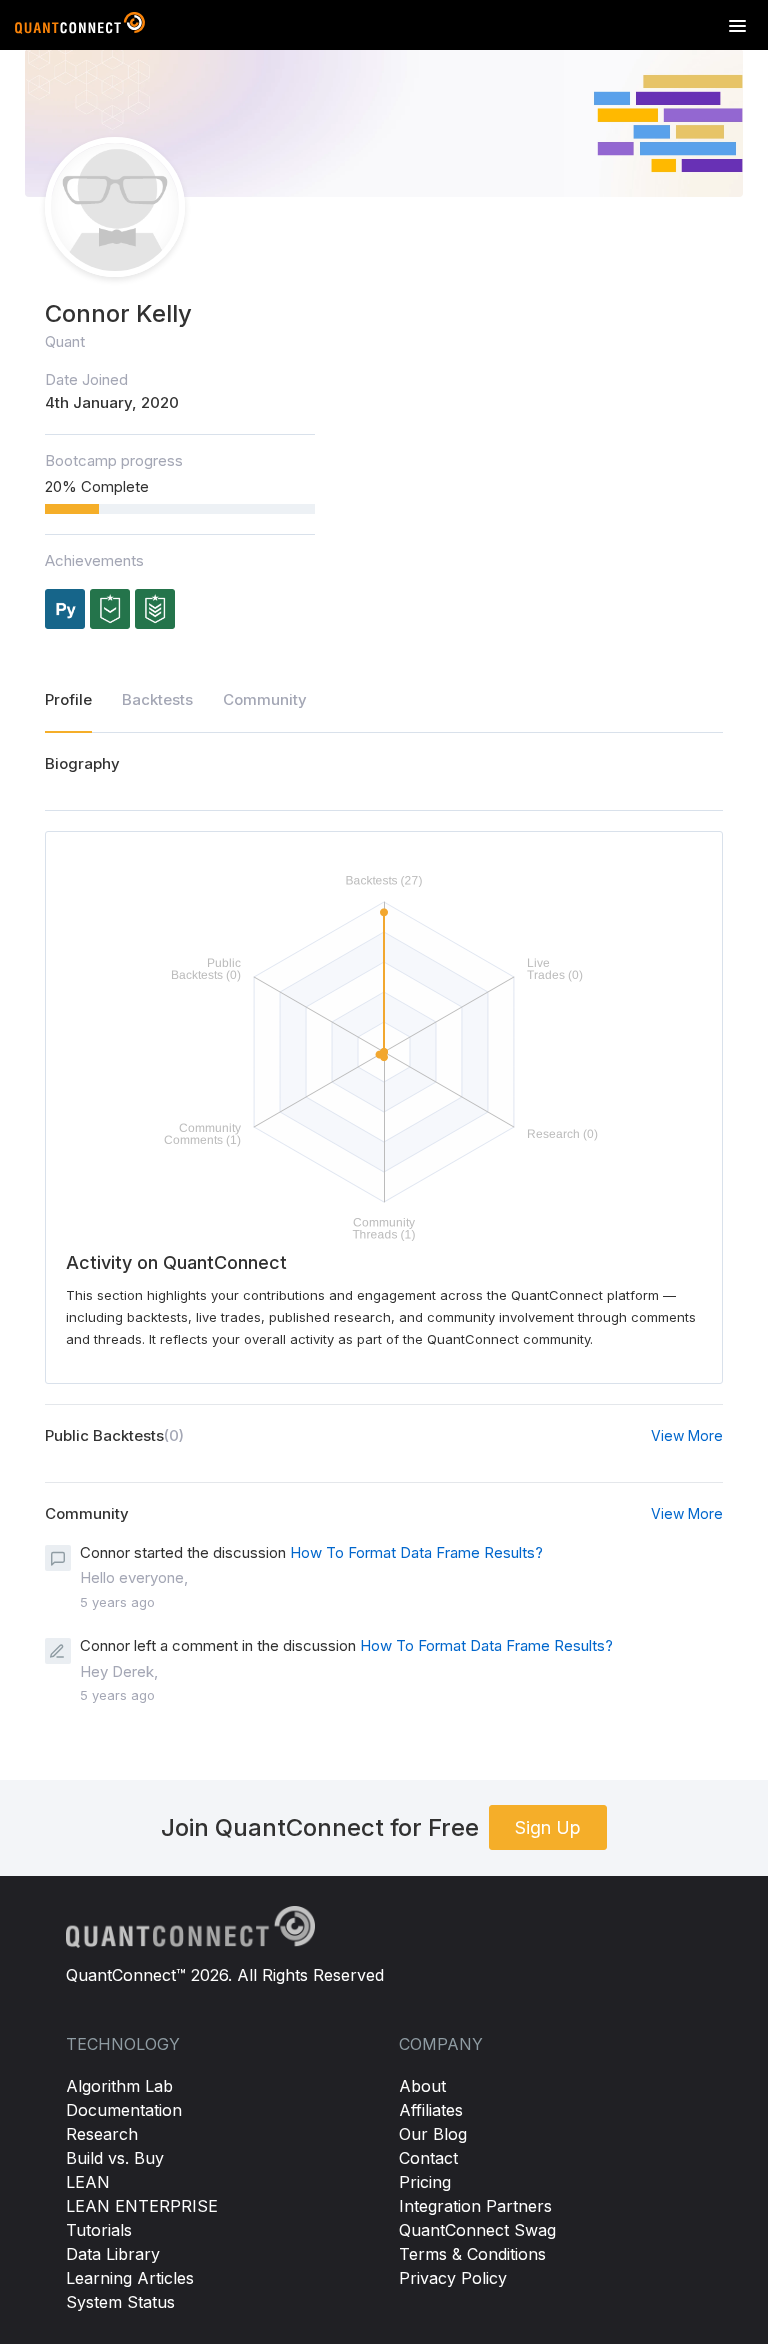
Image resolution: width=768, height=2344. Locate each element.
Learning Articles (130, 2278)
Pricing (425, 2182)
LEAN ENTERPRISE (142, 2206)
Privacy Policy (453, 2278)
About (422, 2086)
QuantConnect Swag (477, 2230)
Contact (428, 2158)
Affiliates (431, 2110)
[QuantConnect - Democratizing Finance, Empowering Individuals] (80, 27)
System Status (120, 2302)
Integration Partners (475, 2206)
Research (102, 2134)
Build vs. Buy (115, 2158)
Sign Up (548, 1827)
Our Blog (433, 2134)
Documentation (124, 2110)
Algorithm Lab (119, 2086)
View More (687, 1435)
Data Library (113, 2254)
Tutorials (99, 2230)
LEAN (88, 2182)
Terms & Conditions (472, 2254)
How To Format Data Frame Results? (416, 1552)
